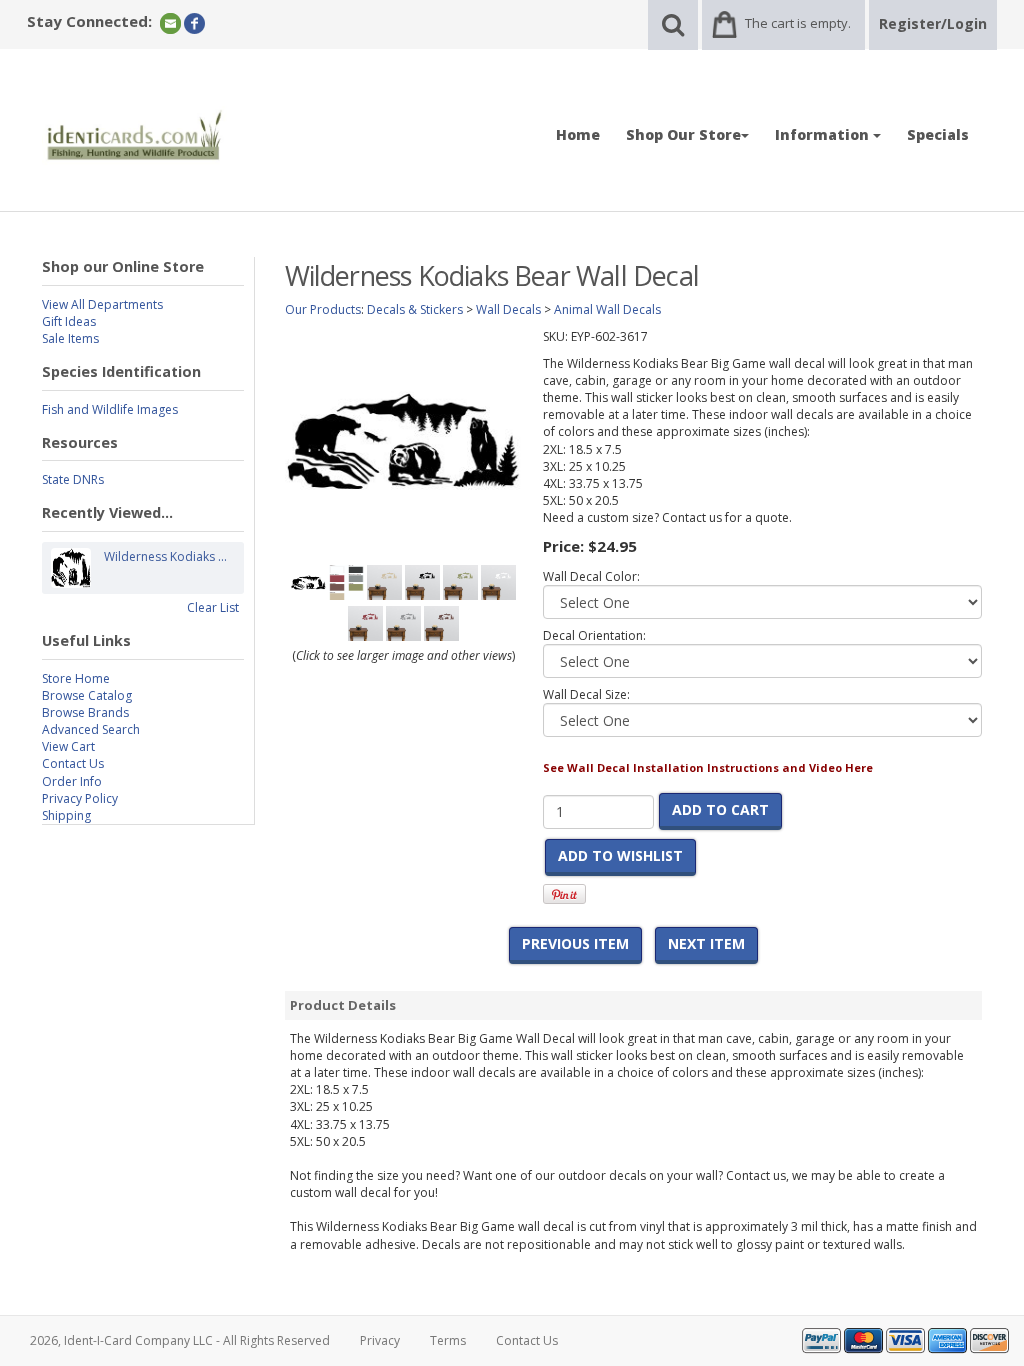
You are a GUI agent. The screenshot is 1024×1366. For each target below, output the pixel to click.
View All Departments (102, 304)
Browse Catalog (87, 695)
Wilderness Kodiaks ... (165, 556)
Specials (938, 134)
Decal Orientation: (594, 635)
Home (578, 134)
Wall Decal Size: (586, 694)
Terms (448, 1340)
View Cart (68, 746)
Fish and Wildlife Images (110, 409)
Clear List (213, 607)
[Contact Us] (170, 22)
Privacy (380, 1340)
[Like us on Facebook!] (194, 22)
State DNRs (73, 479)
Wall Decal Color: (591, 576)
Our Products (323, 309)
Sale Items (70, 338)
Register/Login (933, 23)
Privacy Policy (80, 798)
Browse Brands (85, 712)
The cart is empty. (798, 23)
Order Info (72, 781)
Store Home (76, 678)
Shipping (66, 815)
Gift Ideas (69, 321)
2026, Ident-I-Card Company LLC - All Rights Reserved (180, 1340)
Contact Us (73, 763)
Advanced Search (91, 729)
